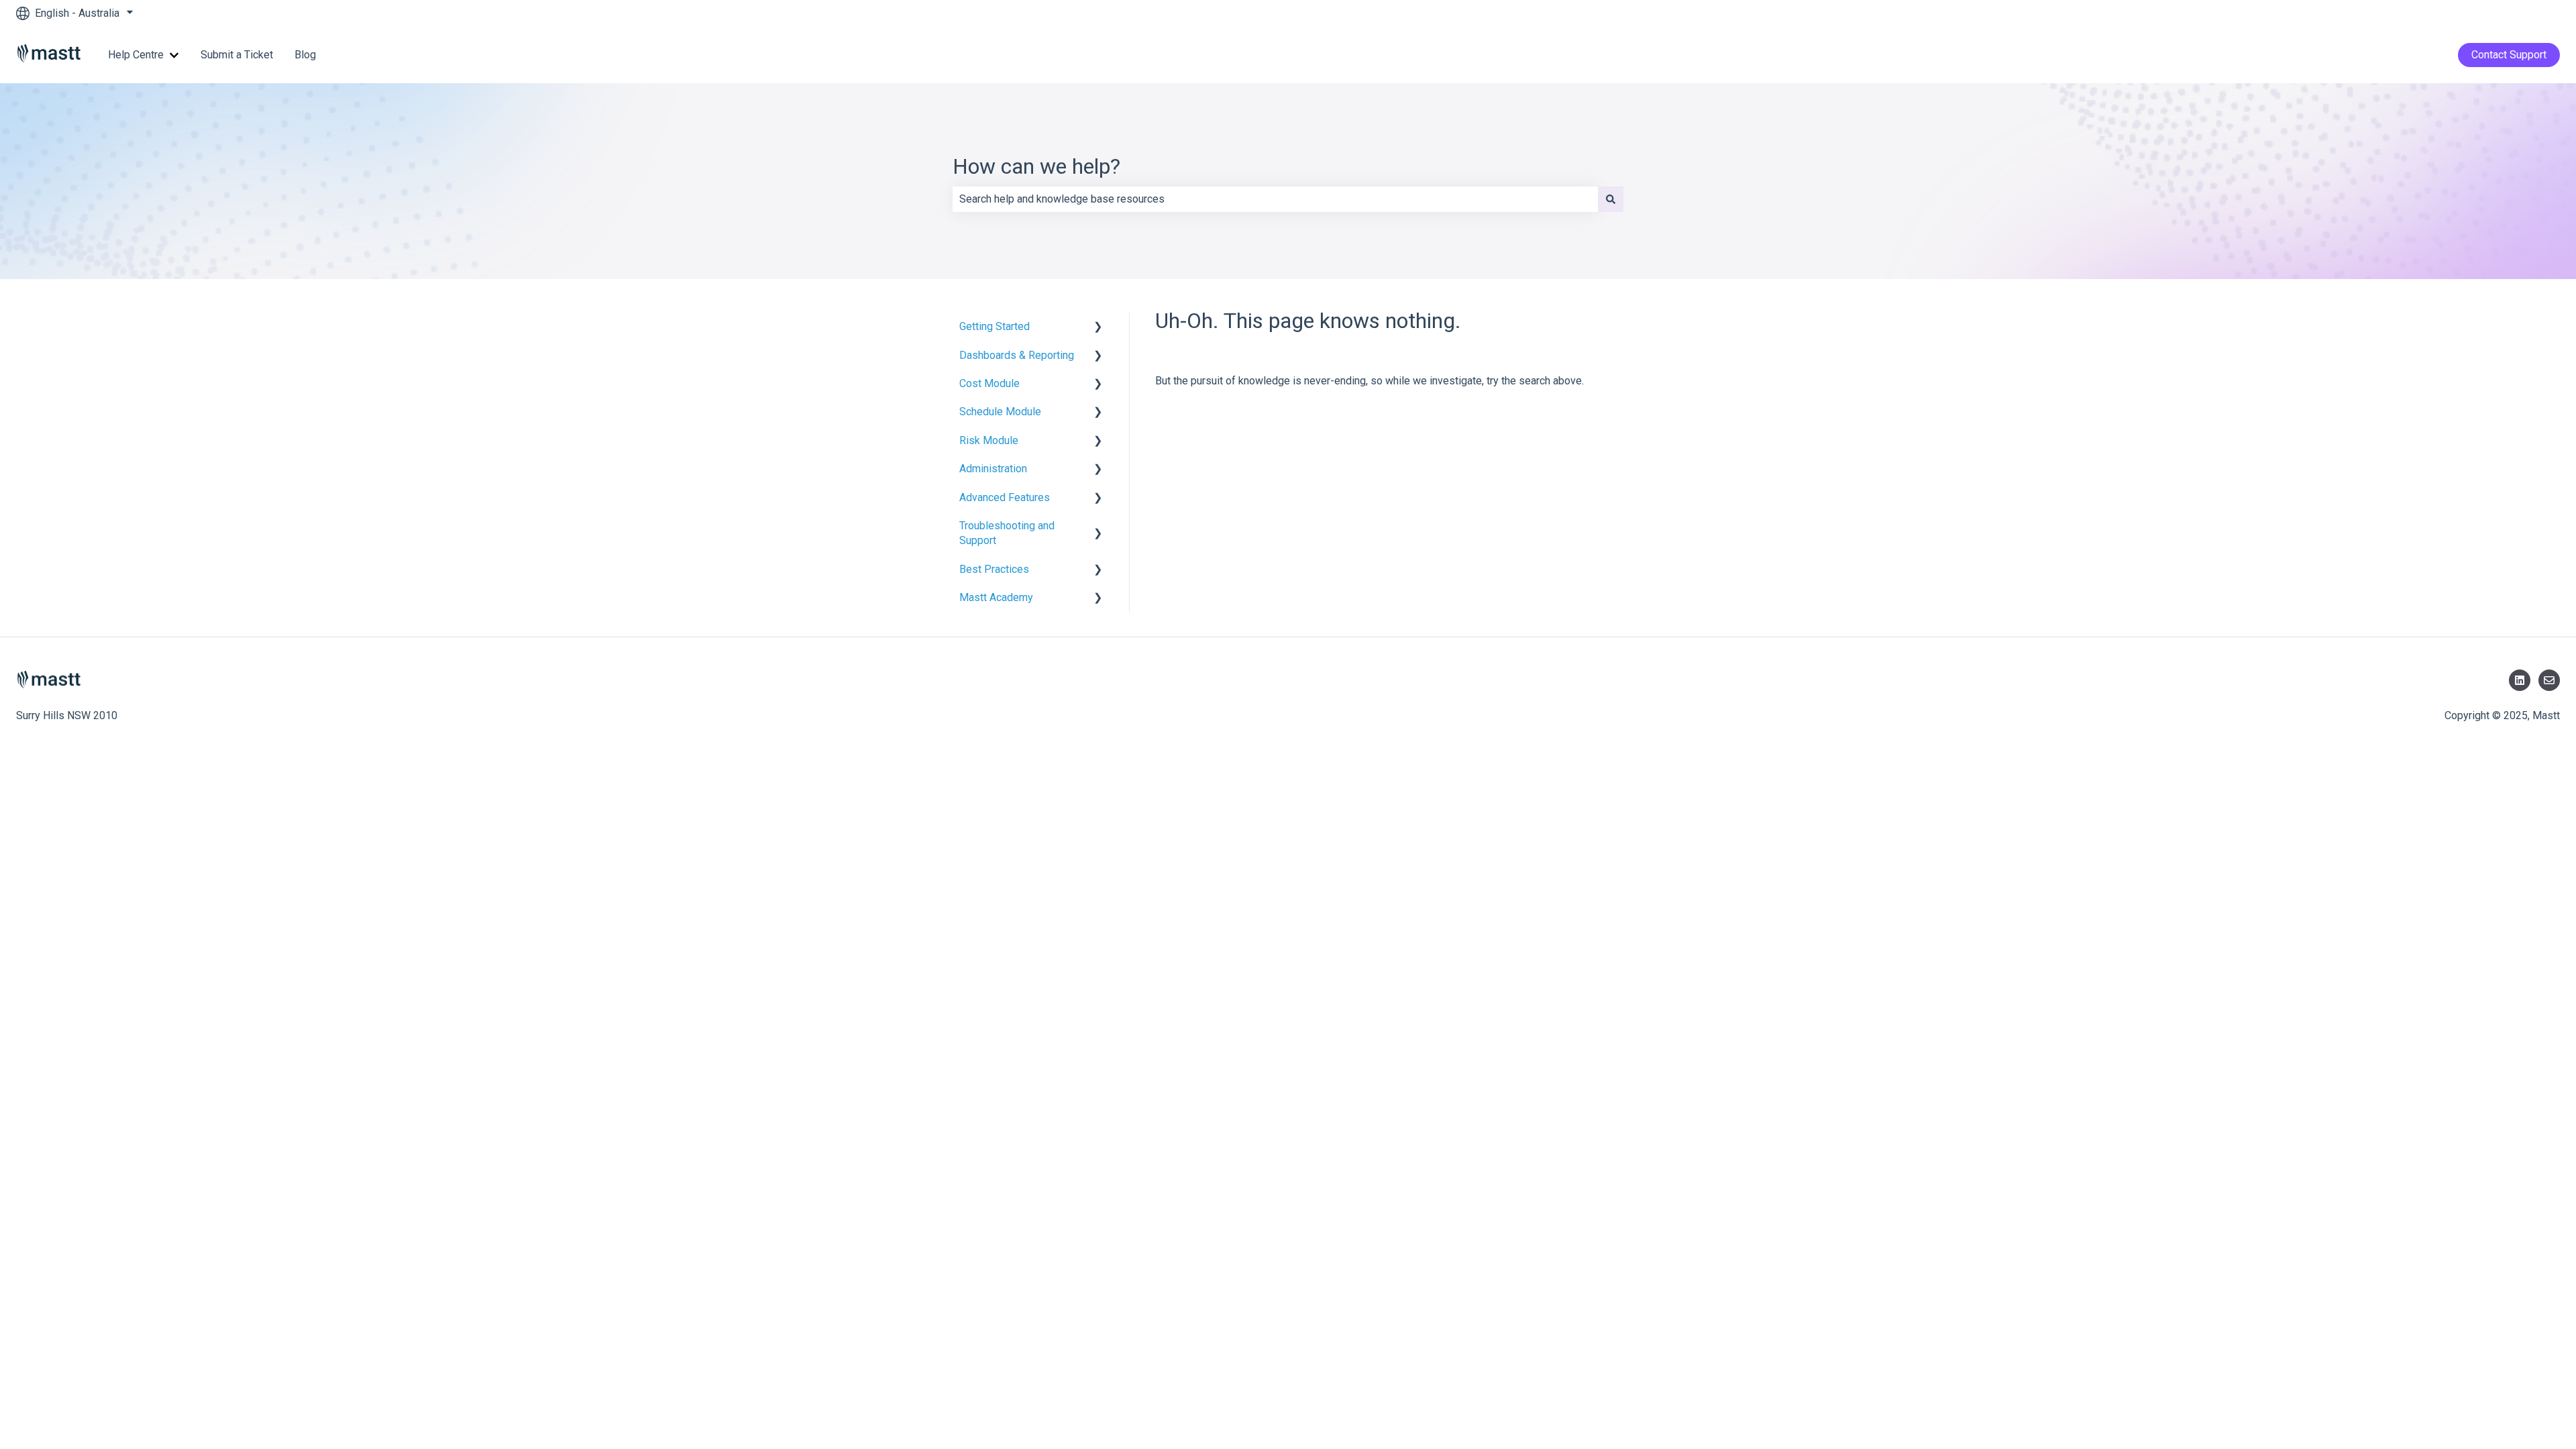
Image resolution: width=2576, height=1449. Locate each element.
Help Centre (136, 55)
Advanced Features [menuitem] (1005, 497)
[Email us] (2549, 680)
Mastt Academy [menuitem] (996, 597)
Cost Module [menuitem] (989, 383)
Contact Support (2509, 55)
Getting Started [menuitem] (995, 326)
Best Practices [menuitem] (994, 569)
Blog (305, 55)
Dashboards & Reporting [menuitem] (1017, 355)
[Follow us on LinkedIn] (2520, 680)
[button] (1098, 328)
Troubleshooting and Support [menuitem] (1007, 533)
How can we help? (1036, 166)
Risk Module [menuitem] (989, 440)
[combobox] (1275, 199)
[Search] (1611, 199)
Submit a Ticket (237, 55)
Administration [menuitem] (993, 469)
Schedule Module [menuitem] (1000, 412)
